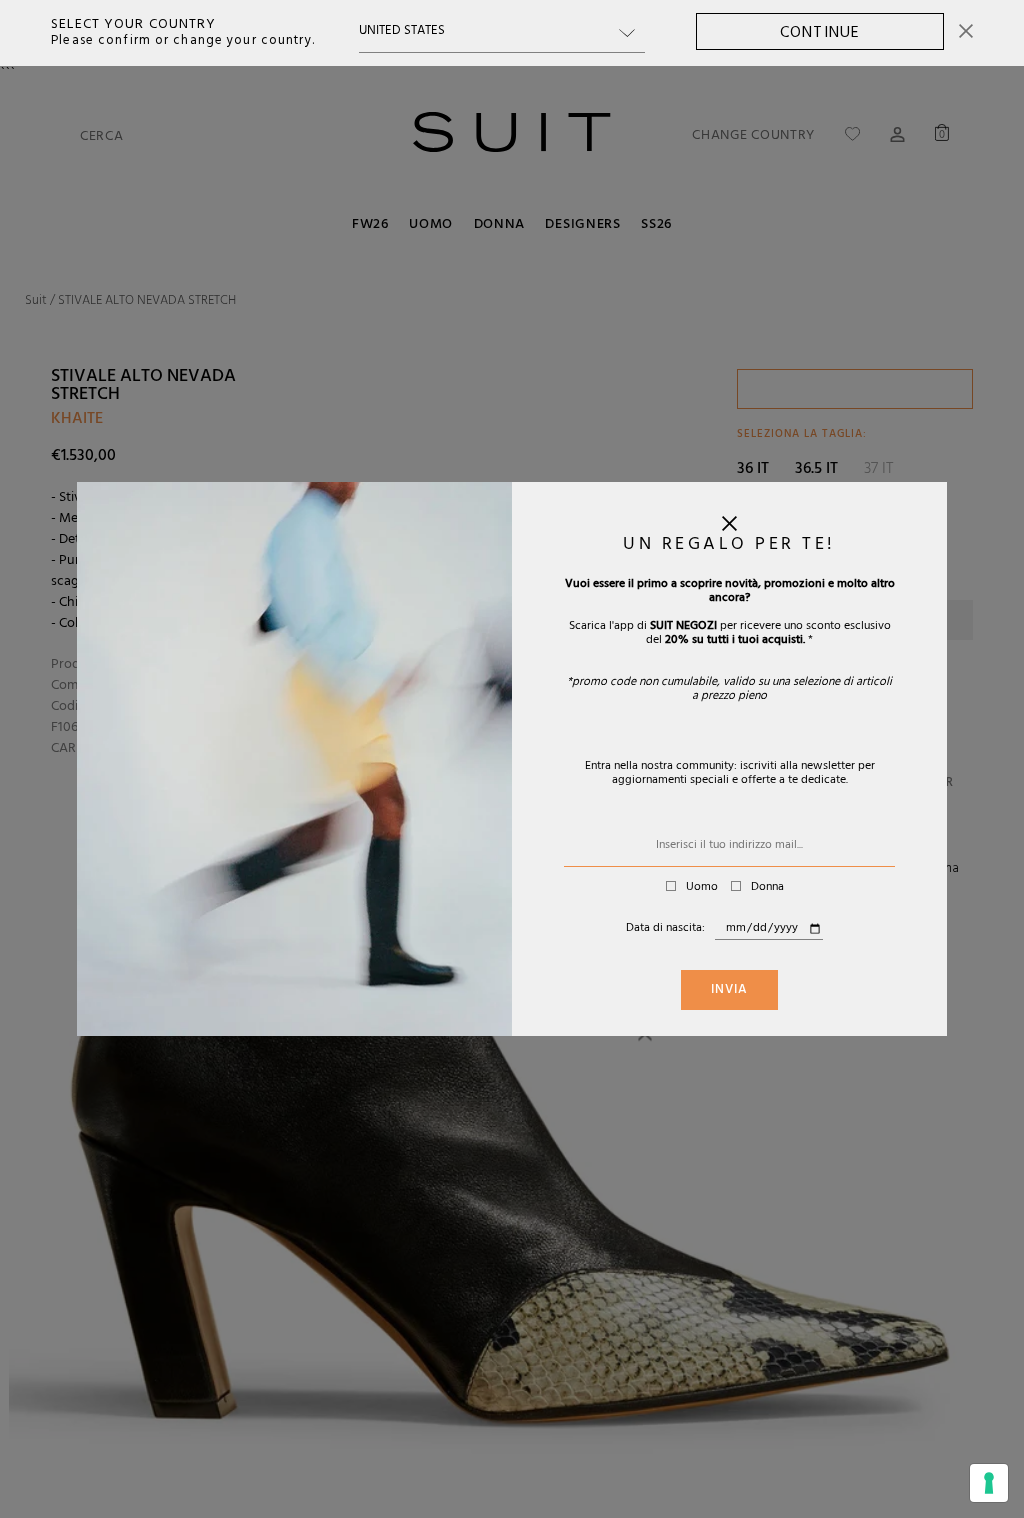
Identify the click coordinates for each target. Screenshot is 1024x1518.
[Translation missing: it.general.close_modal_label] (729, 528)
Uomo (702, 888)
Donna (767, 888)
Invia (729, 991)
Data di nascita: (665, 929)
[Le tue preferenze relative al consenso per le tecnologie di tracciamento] (989, 1483)
